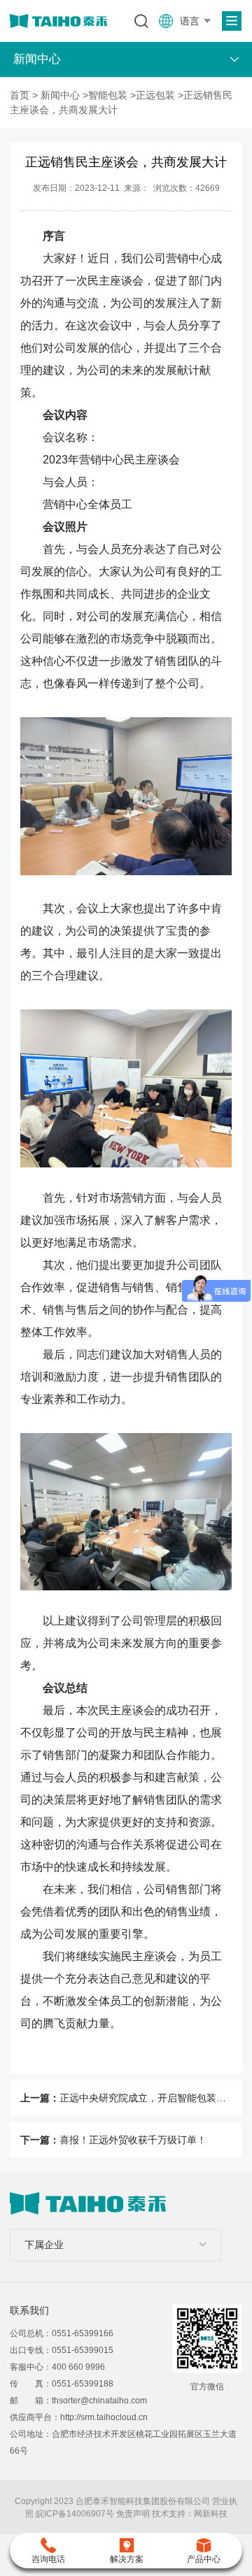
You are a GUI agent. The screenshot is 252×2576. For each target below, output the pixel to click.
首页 (20, 95)
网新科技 (211, 2514)
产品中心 (204, 2559)
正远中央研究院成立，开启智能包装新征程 (153, 2098)
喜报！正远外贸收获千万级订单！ (133, 2140)
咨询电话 (48, 2559)
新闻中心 (60, 95)
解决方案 (127, 2559)
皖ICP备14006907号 (75, 2514)
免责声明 (133, 2514)
